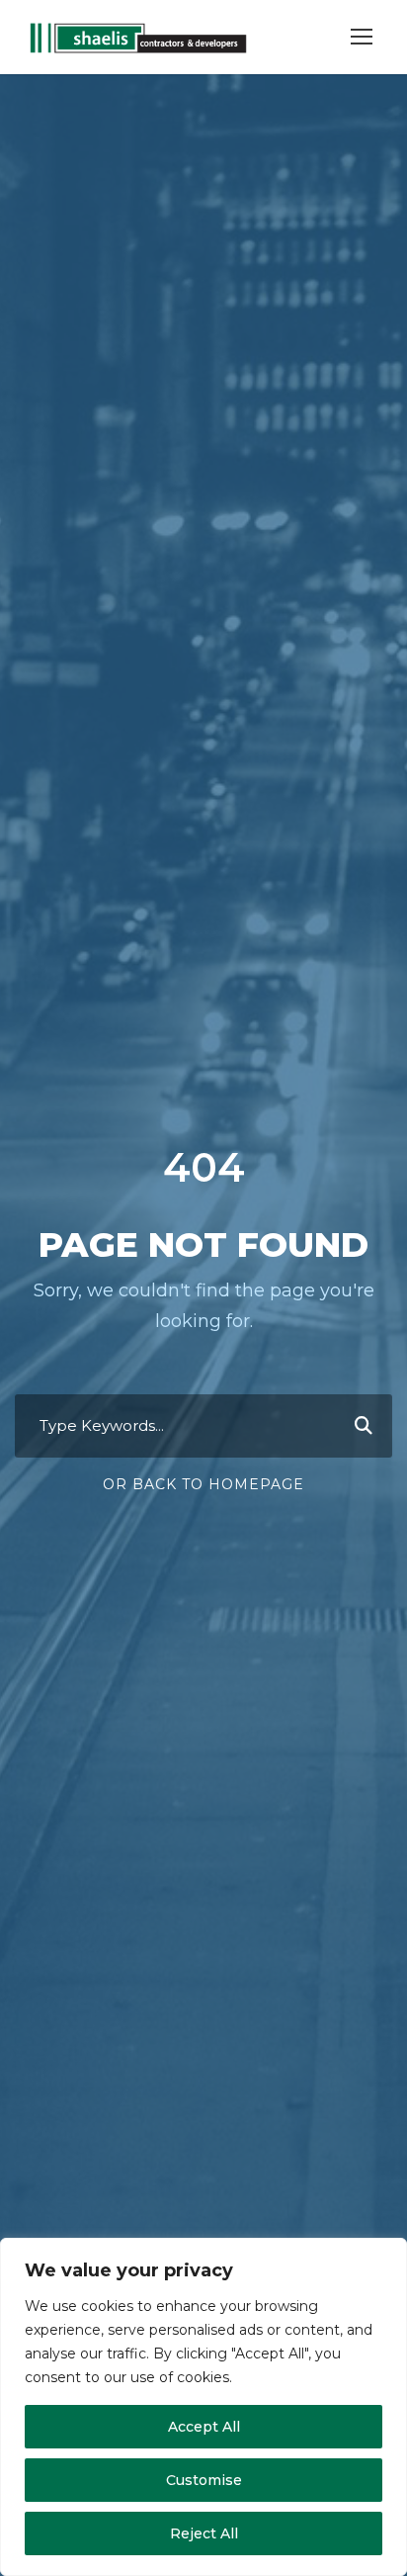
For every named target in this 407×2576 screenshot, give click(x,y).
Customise (204, 2480)
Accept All (204, 2427)
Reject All (204, 2533)
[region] (203, 2407)
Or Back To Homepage (203, 1484)
